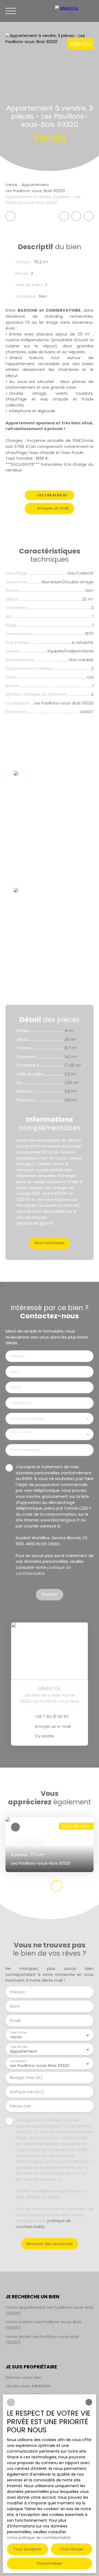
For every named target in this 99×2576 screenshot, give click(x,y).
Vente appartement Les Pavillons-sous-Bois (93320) (50, 2310)
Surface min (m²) (27, 2092)
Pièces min (20, 2106)
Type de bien (19, 2047)
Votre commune (27, 1419)
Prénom (18, 1356)
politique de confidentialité (43, 1570)
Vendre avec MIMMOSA (28, 2386)
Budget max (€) (26, 2078)
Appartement (35, 185)
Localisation (18, 2061)
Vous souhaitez (20, 1432)
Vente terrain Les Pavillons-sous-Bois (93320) (42, 2340)
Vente (11, 185)
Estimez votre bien (24, 2378)
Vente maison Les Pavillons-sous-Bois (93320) (43, 2325)
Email (15, 1387)
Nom (15, 1372)
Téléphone (20, 1403)
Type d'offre (18, 2033)
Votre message (25, 1450)
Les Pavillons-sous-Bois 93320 (35, 191)
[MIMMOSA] (74, 11)
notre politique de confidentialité (38, 2538)
